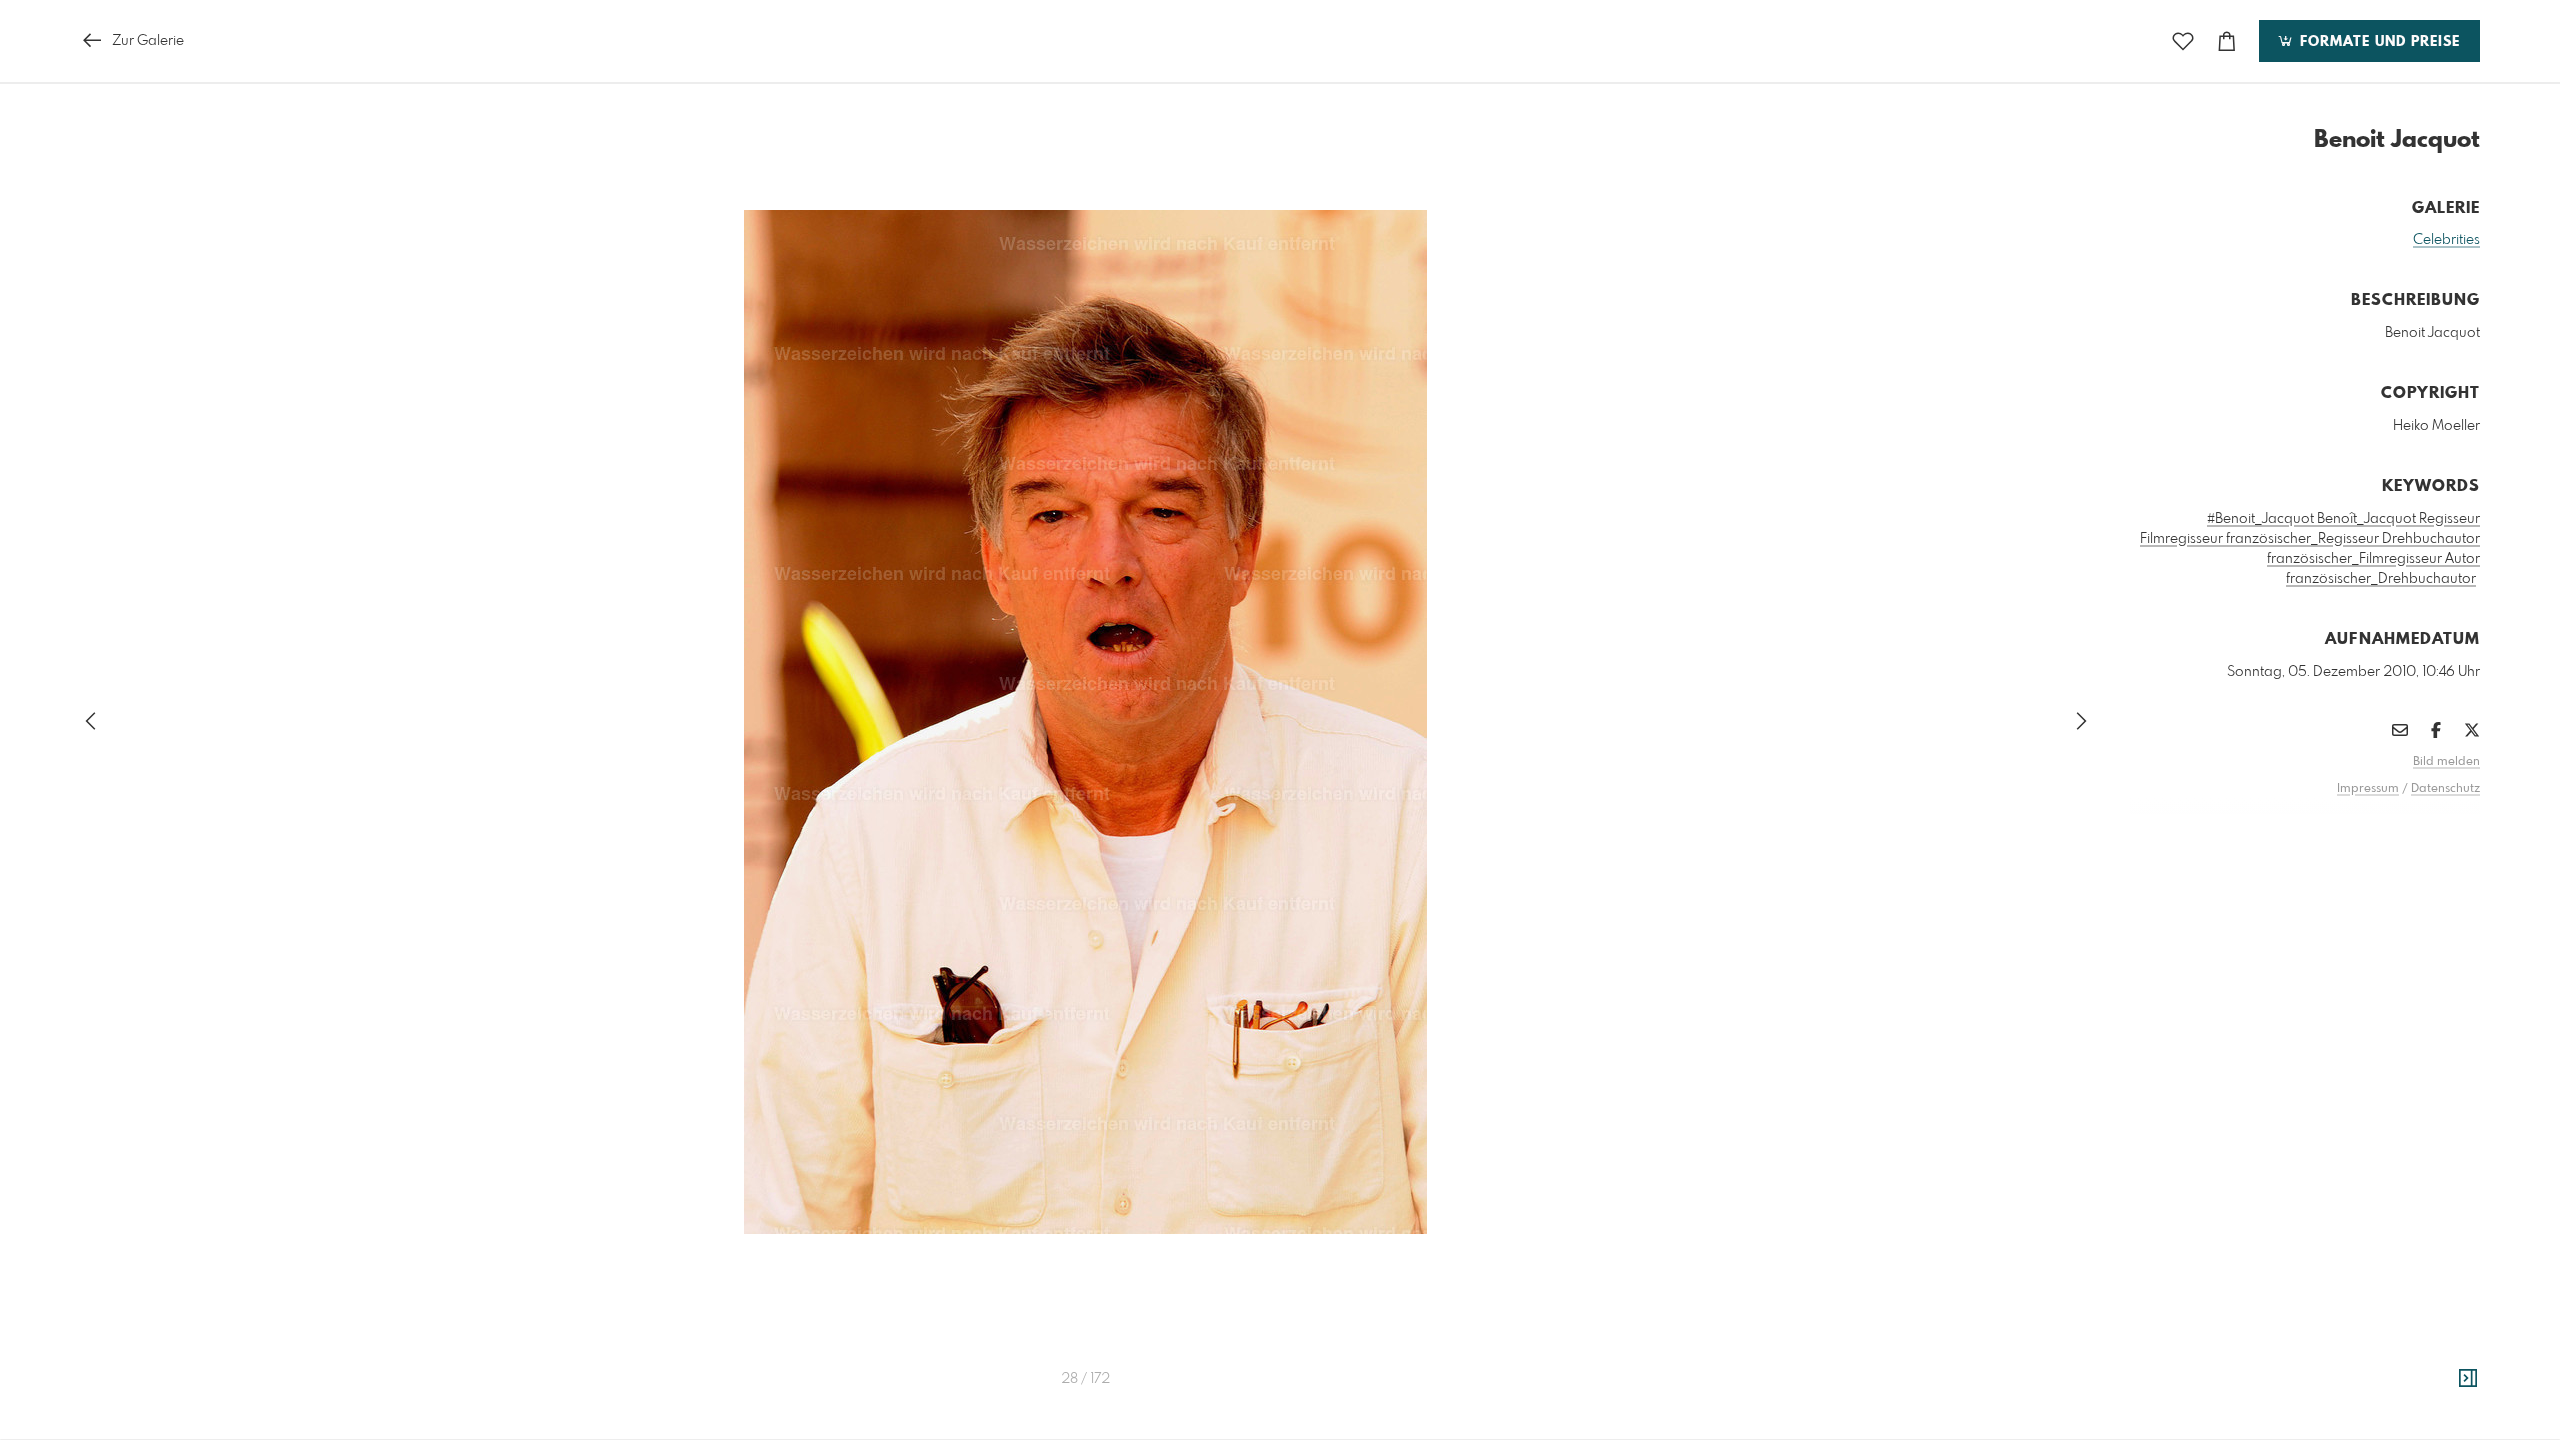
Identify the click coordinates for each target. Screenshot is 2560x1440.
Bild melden (2446, 762)
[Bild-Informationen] (2468, 1379)
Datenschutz (2445, 789)
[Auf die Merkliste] (2183, 41)
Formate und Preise (2377, 42)
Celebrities (2446, 240)
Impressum (2368, 789)
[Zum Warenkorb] (2227, 41)
